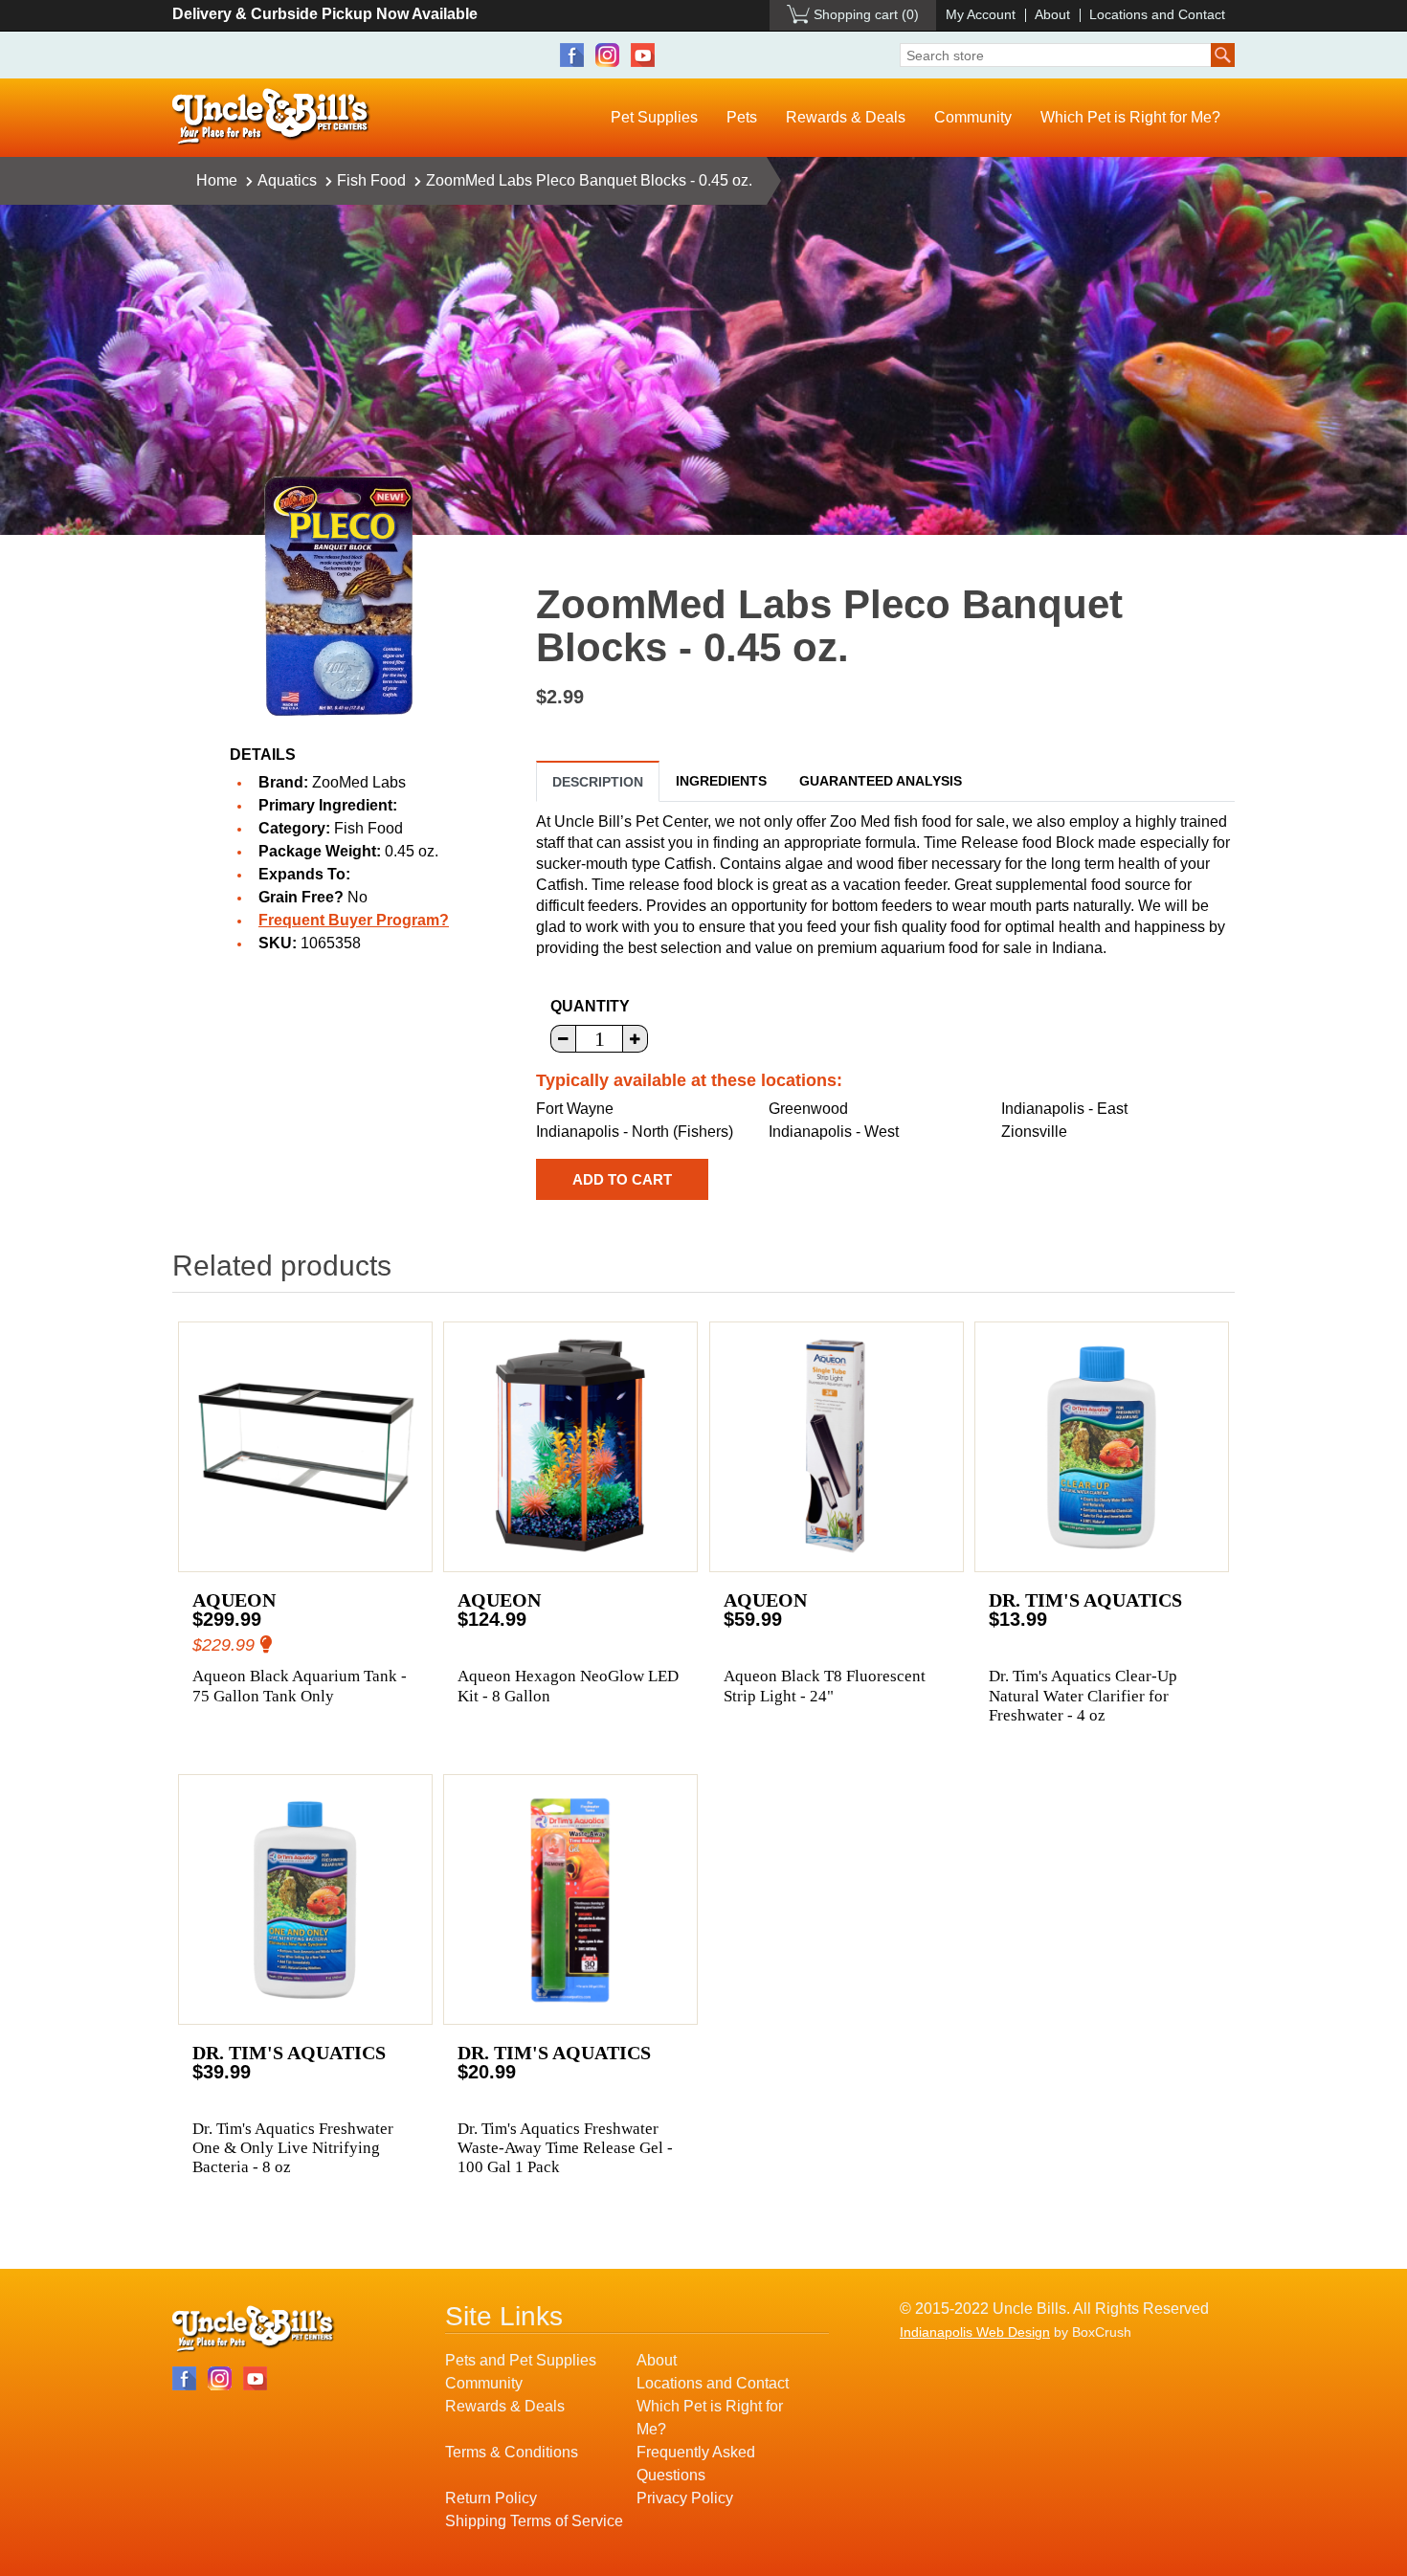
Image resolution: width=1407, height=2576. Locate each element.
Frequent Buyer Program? (354, 920)
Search (1223, 55)
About (1052, 14)
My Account (981, 14)
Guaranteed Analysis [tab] (881, 781)
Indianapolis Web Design (975, 2332)
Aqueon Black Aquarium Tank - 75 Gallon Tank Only (300, 1686)
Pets (742, 117)
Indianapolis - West (834, 1132)
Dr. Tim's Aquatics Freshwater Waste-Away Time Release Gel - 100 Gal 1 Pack (565, 2148)
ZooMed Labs (359, 782)
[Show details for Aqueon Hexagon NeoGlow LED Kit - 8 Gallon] (570, 1447)
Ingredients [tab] (721, 781)
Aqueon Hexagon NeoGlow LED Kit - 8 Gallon (568, 1686)
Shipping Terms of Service (534, 2521)
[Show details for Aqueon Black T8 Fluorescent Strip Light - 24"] (837, 1447)
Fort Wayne (575, 1109)
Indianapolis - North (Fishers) (635, 1132)
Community (973, 117)
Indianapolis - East (1064, 1109)
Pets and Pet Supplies (521, 2360)
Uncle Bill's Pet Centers (271, 117)
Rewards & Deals (846, 117)
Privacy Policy (685, 2498)
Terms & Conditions (512, 2452)
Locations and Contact (1157, 14)
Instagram (607, 55)
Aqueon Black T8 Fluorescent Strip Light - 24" (825, 1686)
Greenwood (808, 1109)
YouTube (643, 55)
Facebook (572, 55)
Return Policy (491, 2498)
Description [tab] (598, 782)
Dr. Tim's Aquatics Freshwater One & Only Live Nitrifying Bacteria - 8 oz (293, 2148)
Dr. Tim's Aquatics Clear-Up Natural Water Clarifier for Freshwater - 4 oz (1083, 1696)
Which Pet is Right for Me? (1130, 117)
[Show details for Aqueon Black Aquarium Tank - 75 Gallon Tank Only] (305, 1447)
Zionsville (1034, 1132)
